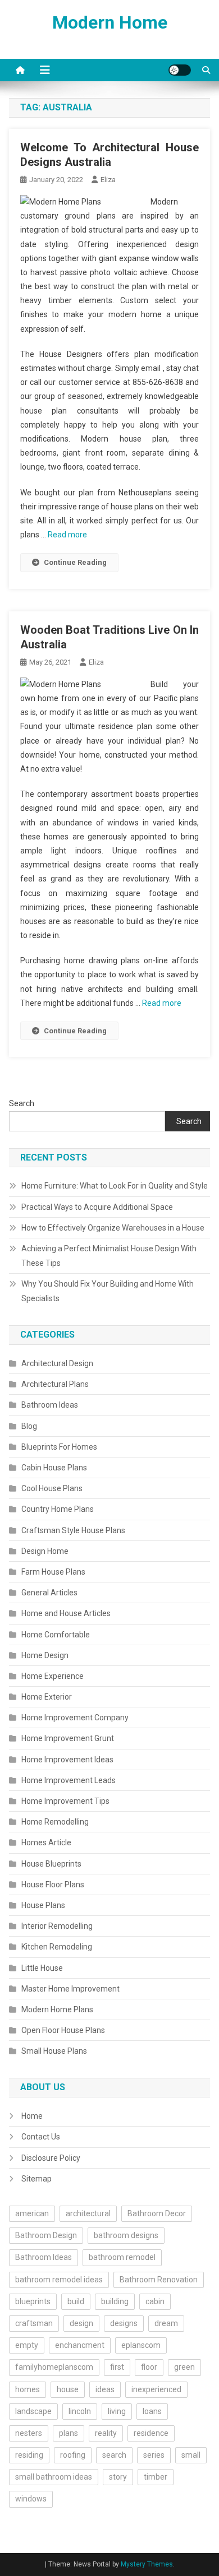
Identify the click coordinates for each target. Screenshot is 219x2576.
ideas (105, 2389)
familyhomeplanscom (54, 2367)
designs (124, 2323)
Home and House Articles (66, 1613)
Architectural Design (57, 1363)
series (154, 2455)
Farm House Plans (53, 1572)
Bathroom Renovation (159, 2280)
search (114, 2455)
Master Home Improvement (70, 1989)
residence (151, 2433)
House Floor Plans (53, 1885)
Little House (42, 1968)
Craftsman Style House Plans (73, 1530)
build (76, 2301)
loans (152, 2411)
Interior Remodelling (57, 1926)
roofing (73, 2455)
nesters (29, 2433)
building (115, 2301)
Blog (29, 1426)
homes (28, 2389)
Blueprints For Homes (59, 1447)
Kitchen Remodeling (57, 1947)
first (117, 2367)
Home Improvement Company (75, 1718)
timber (156, 2477)
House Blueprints (51, 1864)
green (184, 2367)
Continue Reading (75, 562)
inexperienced (156, 2389)
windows (31, 2499)
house (68, 2389)
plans (69, 2433)
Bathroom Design (46, 2235)
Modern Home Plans (57, 2009)
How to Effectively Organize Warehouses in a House (113, 1228)
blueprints (33, 2301)
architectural (88, 2213)
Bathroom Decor (157, 2213)
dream (166, 2323)
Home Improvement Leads (69, 1780)
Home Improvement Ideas (67, 1760)
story (118, 2477)
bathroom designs (126, 2235)
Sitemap (36, 2179)
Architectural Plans (55, 1384)
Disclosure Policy (51, 2158)
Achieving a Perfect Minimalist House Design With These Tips (109, 1256)
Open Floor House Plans (63, 2030)
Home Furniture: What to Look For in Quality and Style (115, 1186)
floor (149, 2367)
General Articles (49, 1593)
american (32, 2213)
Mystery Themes (147, 2564)
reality (106, 2433)
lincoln (80, 2411)
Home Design (45, 1655)
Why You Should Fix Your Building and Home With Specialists (108, 1291)
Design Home (45, 1551)
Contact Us (41, 2137)
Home (32, 2116)
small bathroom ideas (54, 2477)
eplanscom (141, 2345)
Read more (67, 535)
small (191, 2455)
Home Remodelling (55, 1822)
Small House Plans (54, 2051)
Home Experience (53, 1676)
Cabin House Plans (54, 1468)
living (117, 2411)
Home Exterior (47, 1697)
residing (29, 2455)
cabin (155, 2301)
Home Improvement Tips (65, 1801)
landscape (33, 2411)
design (81, 2323)
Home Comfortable (56, 1635)
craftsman (34, 2323)
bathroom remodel (122, 2257)
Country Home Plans (58, 1509)
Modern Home (110, 22)
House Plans (43, 1905)
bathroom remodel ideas (59, 2280)
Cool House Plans (52, 1488)
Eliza (108, 180)
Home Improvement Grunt (68, 1738)
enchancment (80, 2345)
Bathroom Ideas (50, 1405)
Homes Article (46, 1842)
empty (27, 2345)
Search (22, 1103)
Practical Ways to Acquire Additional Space (97, 1207)
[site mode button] (180, 70)
